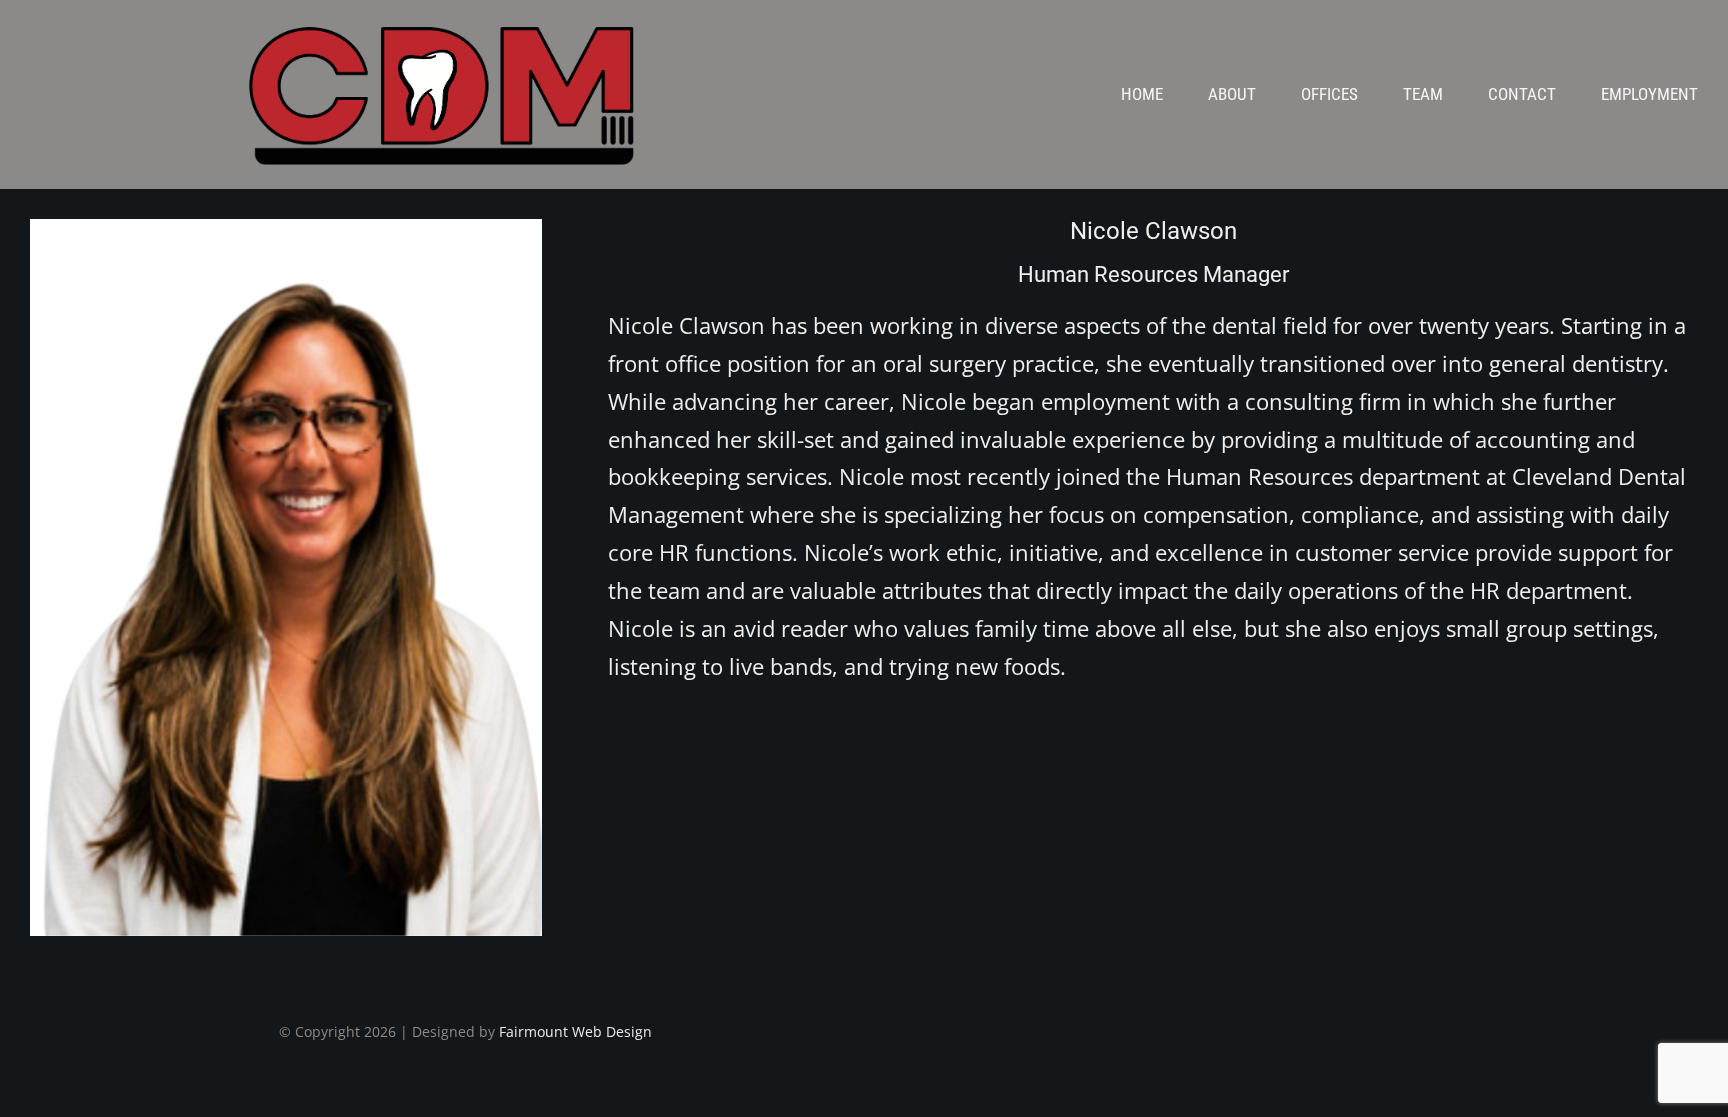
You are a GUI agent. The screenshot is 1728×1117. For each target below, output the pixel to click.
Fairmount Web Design (575, 1031)
